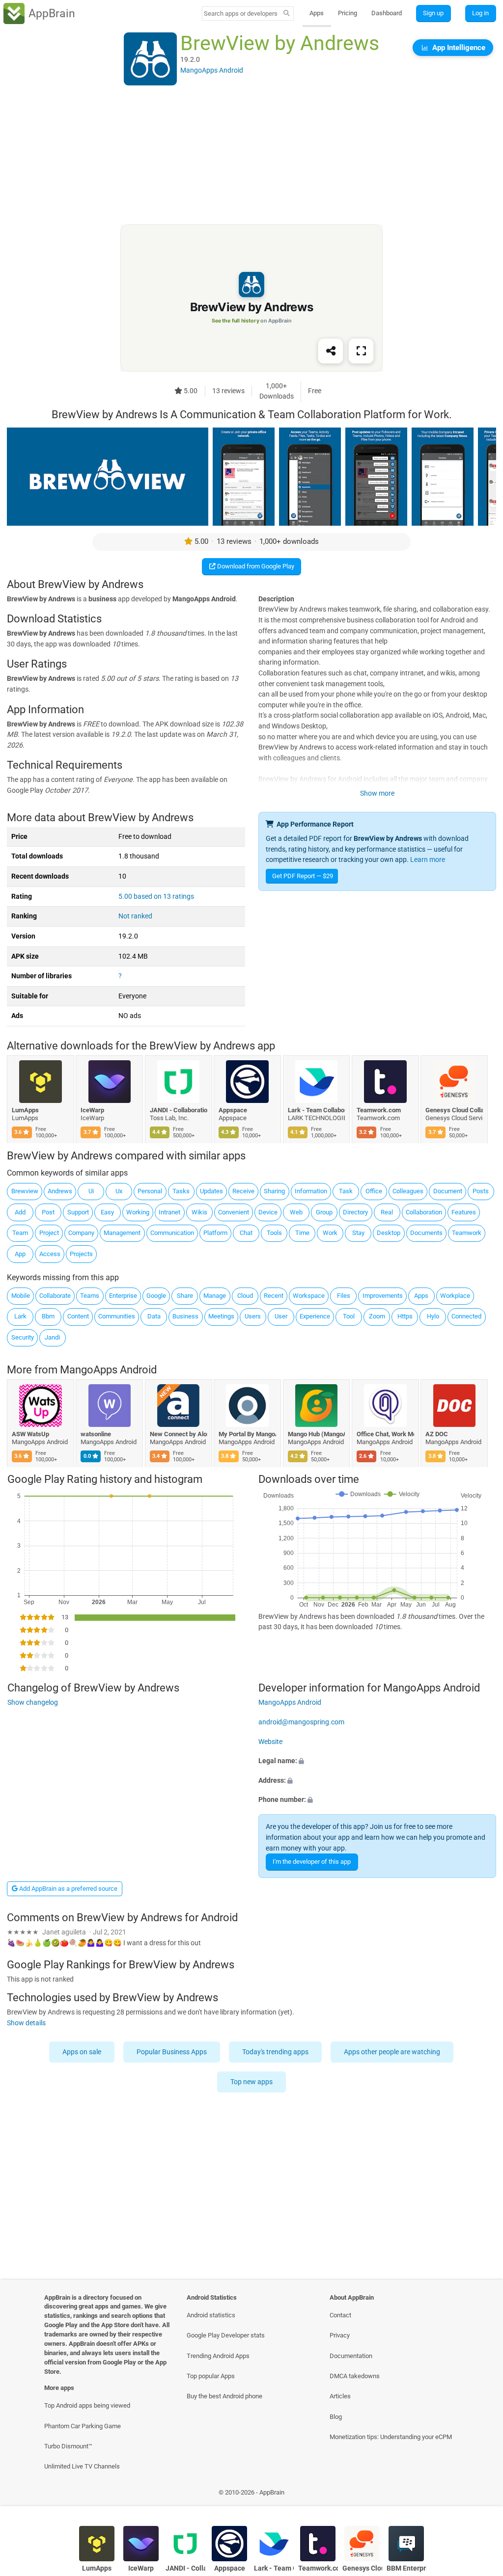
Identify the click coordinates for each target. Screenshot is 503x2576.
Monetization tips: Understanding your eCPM (391, 2437)
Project (49, 1233)
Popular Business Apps (172, 2052)
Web (296, 1212)
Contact (340, 2315)
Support (78, 1212)
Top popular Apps (211, 2376)
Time (302, 1233)
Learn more (428, 860)
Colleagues (408, 1191)
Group (324, 1212)
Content (78, 1316)
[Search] (287, 14)
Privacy (340, 2335)
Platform (215, 1233)
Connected (466, 1316)
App (20, 1254)
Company (81, 1233)
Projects (81, 1254)
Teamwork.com (379, 1110)
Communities (117, 1316)
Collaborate (55, 1296)
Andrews (60, 1191)
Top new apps (251, 2082)
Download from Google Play (255, 566)
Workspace (309, 1296)
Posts (481, 1191)
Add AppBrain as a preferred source (68, 1889)
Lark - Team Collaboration (317, 1110)
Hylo (433, 1316)
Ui (91, 1191)
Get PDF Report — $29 (303, 876)
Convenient (234, 1212)
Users (253, 1316)
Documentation (351, 2356)
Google (156, 1296)
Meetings (221, 1316)
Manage (215, 1296)
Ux (119, 1191)
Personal (150, 1191)
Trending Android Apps (218, 2356)
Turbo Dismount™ (68, 2446)
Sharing (274, 1191)
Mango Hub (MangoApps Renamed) (317, 1434)
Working (138, 1212)
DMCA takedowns (355, 2376)
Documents (426, 1233)
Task (346, 1191)
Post (48, 1212)
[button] (377, 1761)
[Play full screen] (361, 351)
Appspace (233, 1110)
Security (23, 1337)
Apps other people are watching (392, 2052)
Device (268, 1212)
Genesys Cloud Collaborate (455, 1110)
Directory (355, 1212)
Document (448, 1191)
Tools (274, 1233)
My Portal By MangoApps (248, 1434)
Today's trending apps (276, 2052)
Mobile (21, 1296)
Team (20, 1233)
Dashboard (387, 13)
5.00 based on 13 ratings (156, 897)
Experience (315, 1316)
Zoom (377, 1316)
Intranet (169, 1212)
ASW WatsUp (30, 1434)
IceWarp (93, 1110)
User (281, 1316)
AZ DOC (437, 1434)
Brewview (25, 1191)
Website (270, 1742)
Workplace (455, 1296)
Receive (243, 1191)
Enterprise (123, 1296)
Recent (274, 1296)
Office (374, 1191)
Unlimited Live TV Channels (82, 2466)
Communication (172, 1233)
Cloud (245, 1296)
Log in (480, 13)
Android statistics (211, 2315)
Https (405, 1316)
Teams (90, 1296)
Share (185, 1296)
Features (464, 1212)
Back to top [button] (481, 2495)
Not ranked (135, 916)
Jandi (52, 1337)
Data (154, 1316)
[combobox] (241, 13)
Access (50, 1254)
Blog (336, 2417)
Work (330, 1233)
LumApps (25, 1110)
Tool (349, 1316)
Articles (340, 2396)
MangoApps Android (108, 1370)
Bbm (48, 1316)
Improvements (383, 1296)
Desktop (389, 1233)
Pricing (348, 13)
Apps (317, 13)
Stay (358, 1233)
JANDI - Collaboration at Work (179, 1110)
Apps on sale (82, 2052)
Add (20, 1212)
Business (185, 1316)
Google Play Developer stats (226, 2335)
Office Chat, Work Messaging (385, 1434)
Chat (246, 1233)
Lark (20, 1316)
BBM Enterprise (406, 2568)
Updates (211, 1191)
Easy (107, 1212)
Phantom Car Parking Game (83, 2426)
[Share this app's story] (331, 351)
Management (122, 1233)
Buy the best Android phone (224, 2396)
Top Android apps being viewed (87, 2405)
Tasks (181, 1191)
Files (344, 1296)
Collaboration (424, 1212)
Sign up (433, 13)
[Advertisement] (251, 156)
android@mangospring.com (301, 1722)
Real (387, 1212)
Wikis (199, 1212)
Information (311, 1191)
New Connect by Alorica (179, 1434)
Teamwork (467, 1233)
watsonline (96, 1434)
